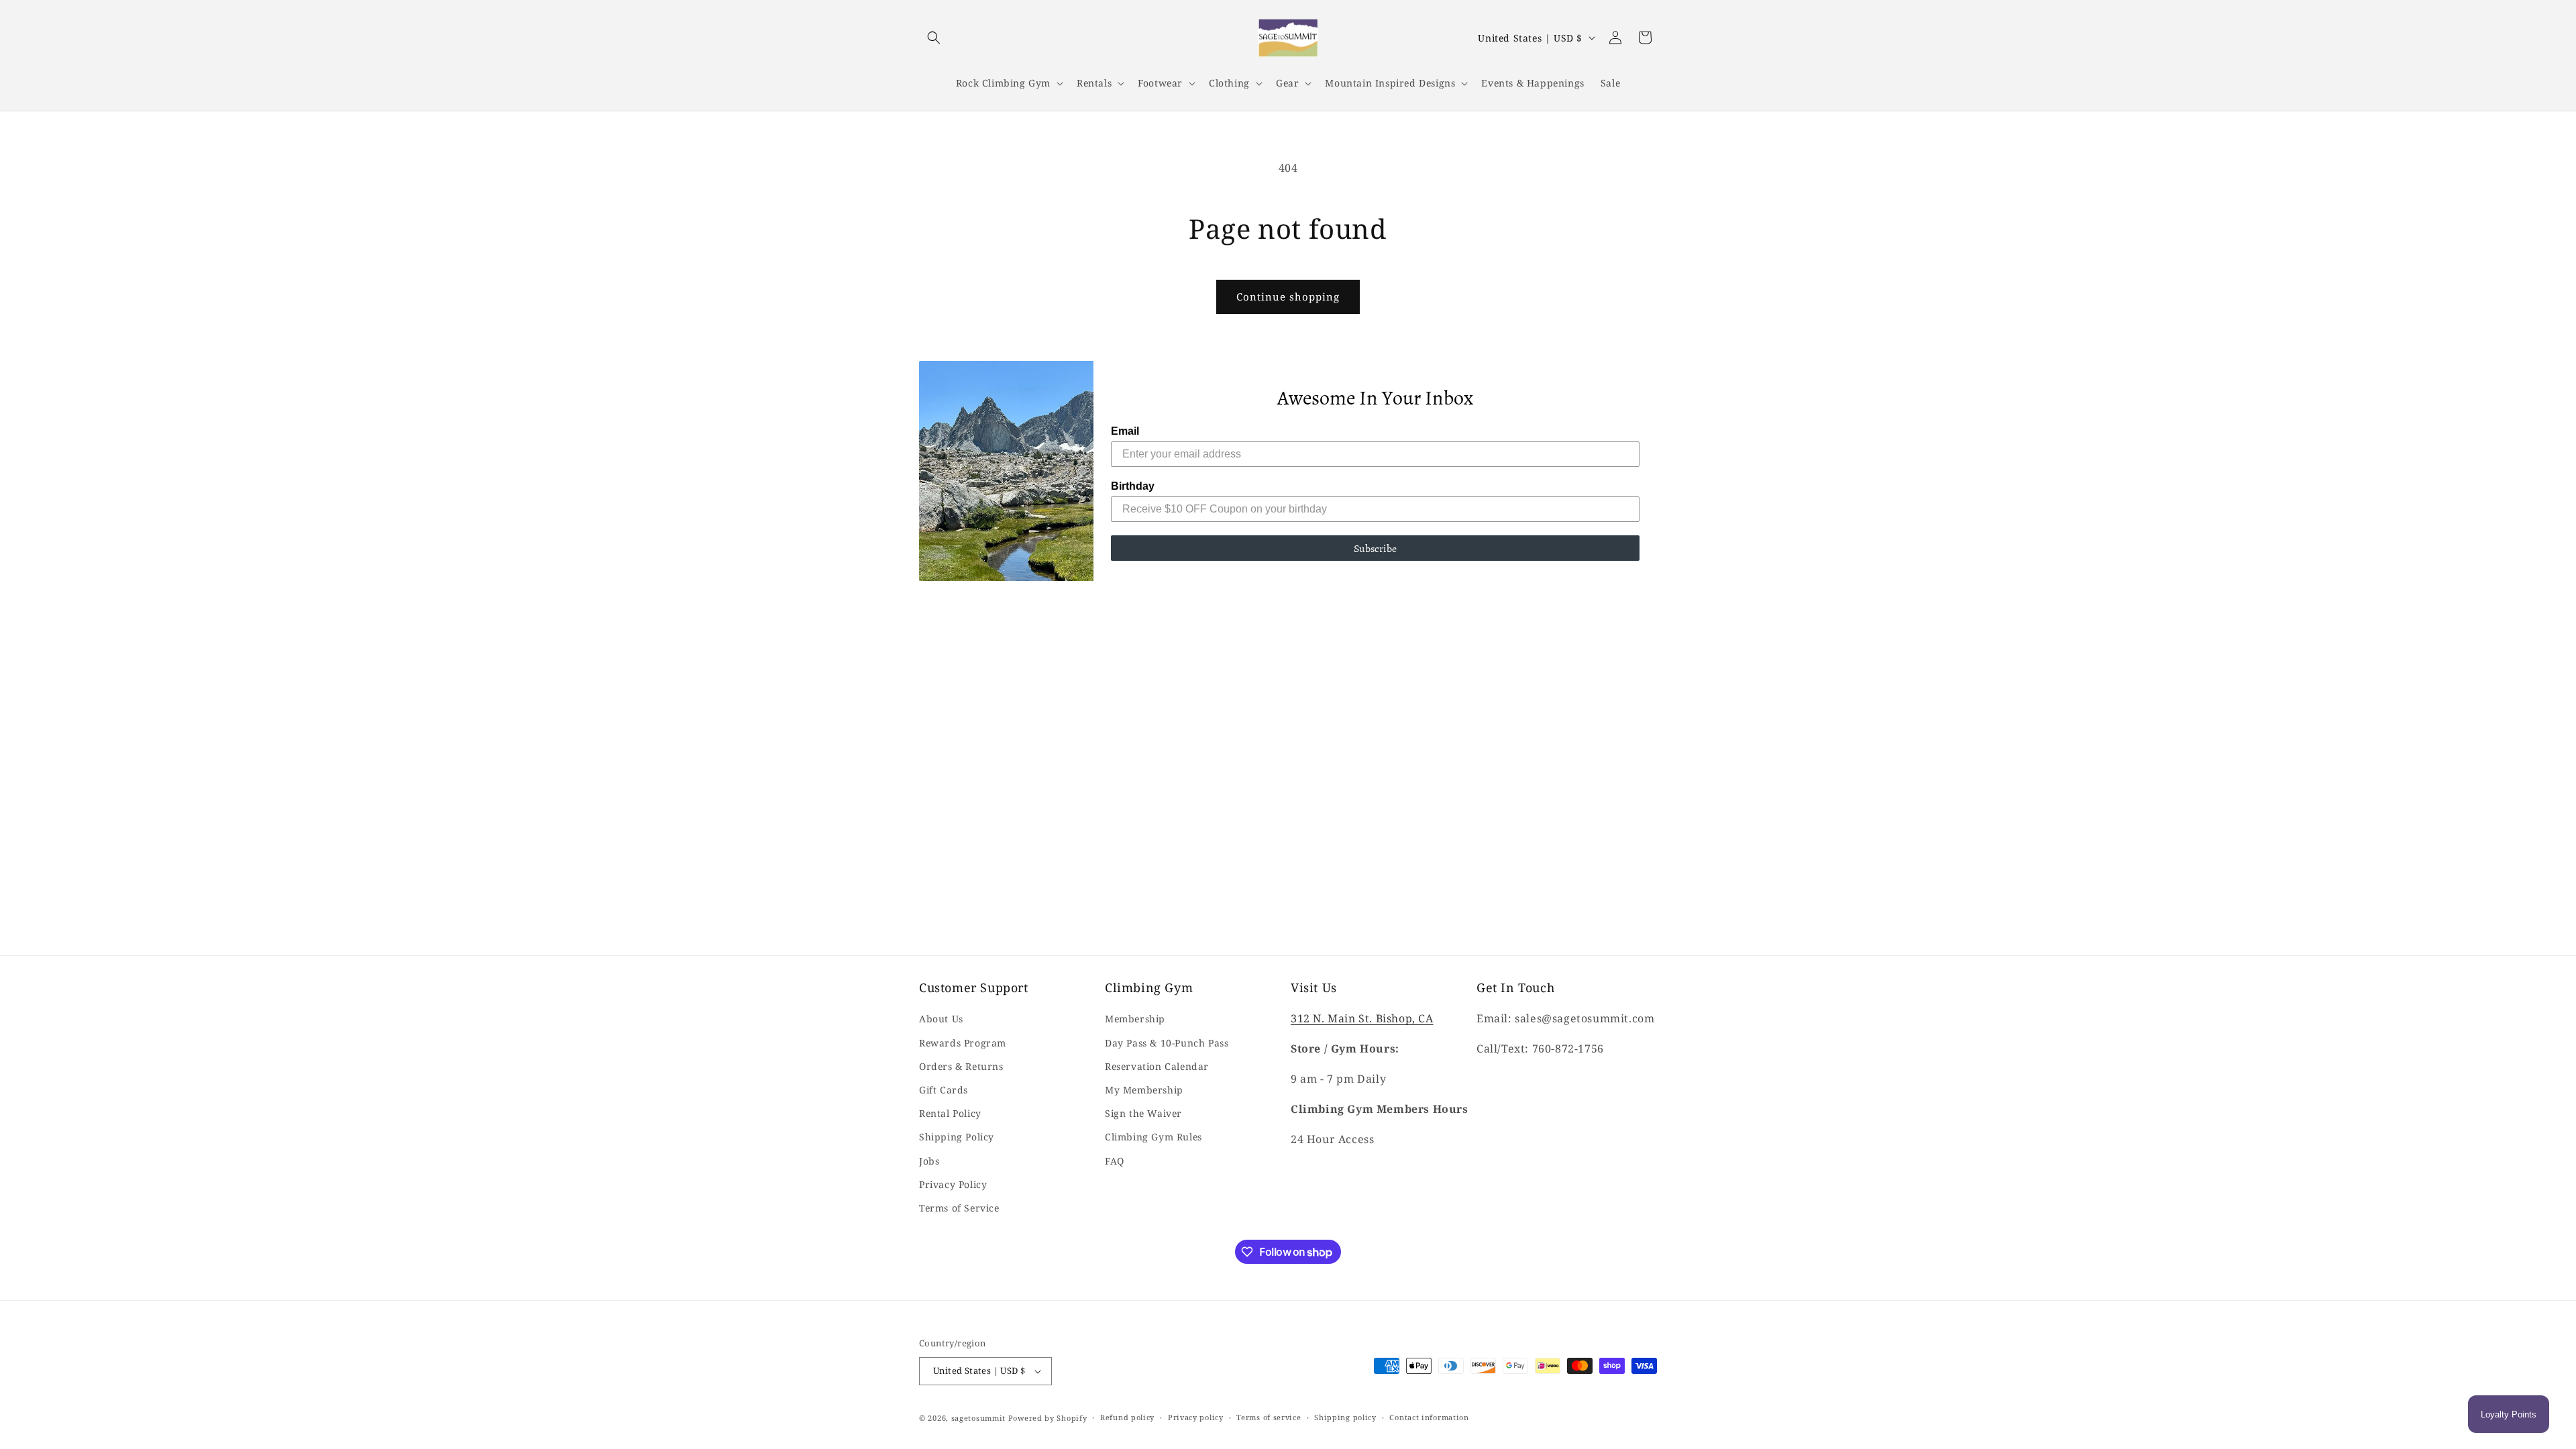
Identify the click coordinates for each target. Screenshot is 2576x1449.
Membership (1135, 1019)
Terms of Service (959, 1208)
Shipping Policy (957, 1137)
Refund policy (1127, 1417)
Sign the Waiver (1143, 1113)
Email (1125, 431)
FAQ (1115, 1161)
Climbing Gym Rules (1153, 1137)
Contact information (1429, 1417)
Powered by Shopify (1048, 1418)
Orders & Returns (961, 1066)
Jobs (929, 1161)
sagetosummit (980, 1418)
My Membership (1144, 1090)
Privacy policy (1196, 1417)
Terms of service (1269, 1417)
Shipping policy (1345, 1417)
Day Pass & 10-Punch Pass (1167, 1043)
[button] (934, 38)
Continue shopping (1288, 297)
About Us (941, 1019)
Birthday (1133, 486)
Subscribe (1375, 548)
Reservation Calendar (1157, 1066)
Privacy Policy (953, 1184)
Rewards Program (963, 1043)
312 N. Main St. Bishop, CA (1362, 1018)
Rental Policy (950, 1113)
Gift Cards (944, 1090)
